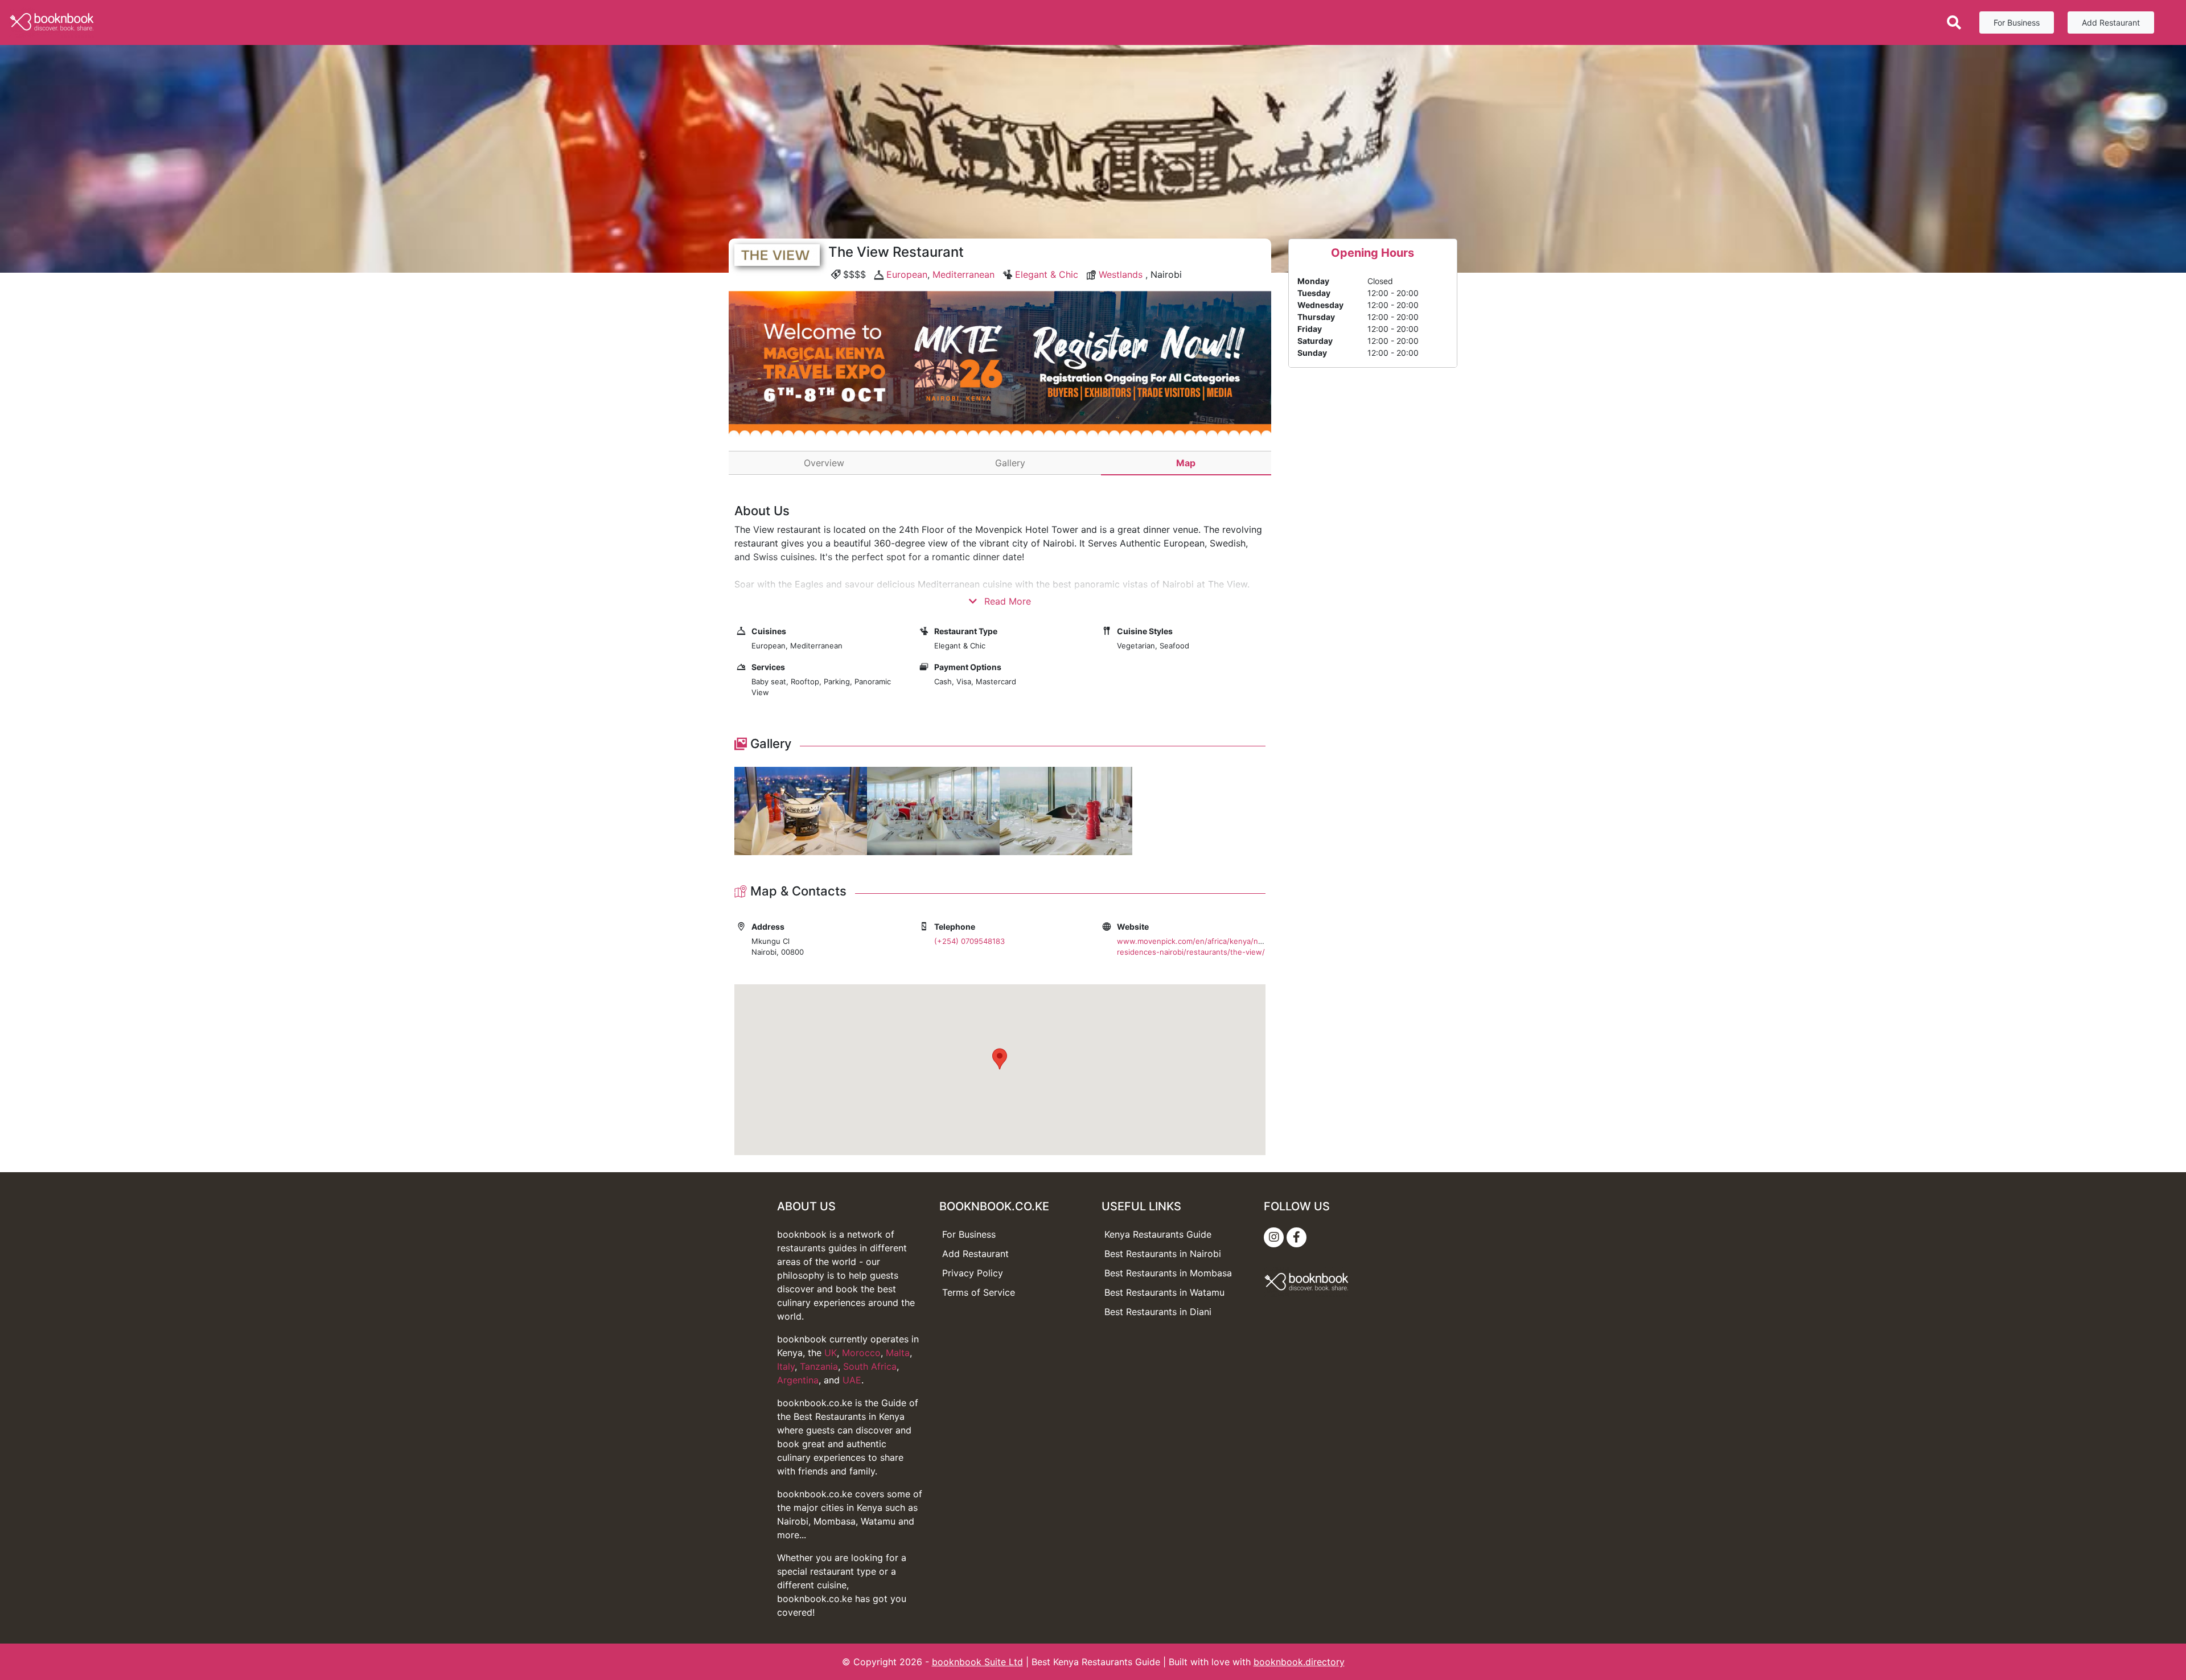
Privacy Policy (973, 1273)
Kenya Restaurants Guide (1158, 1234)
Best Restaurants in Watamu (1164, 1292)
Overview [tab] (824, 463)
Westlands (1121, 274)
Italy (786, 1366)
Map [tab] (1186, 463)
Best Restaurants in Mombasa (1168, 1273)
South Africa (870, 1366)
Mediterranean (963, 274)
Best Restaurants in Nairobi (1163, 1254)
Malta (898, 1353)
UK (831, 1353)
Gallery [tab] (1010, 463)
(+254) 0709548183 (969, 941)
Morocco (861, 1353)
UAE (852, 1380)
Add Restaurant (2111, 22)
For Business (2017, 22)
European (907, 274)
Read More (1006, 601)
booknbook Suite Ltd (977, 1662)
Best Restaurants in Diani (1158, 1312)
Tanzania (819, 1366)
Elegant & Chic (1047, 274)
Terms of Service (979, 1292)
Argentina (798, 1380)
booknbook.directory (1299, 1662)
